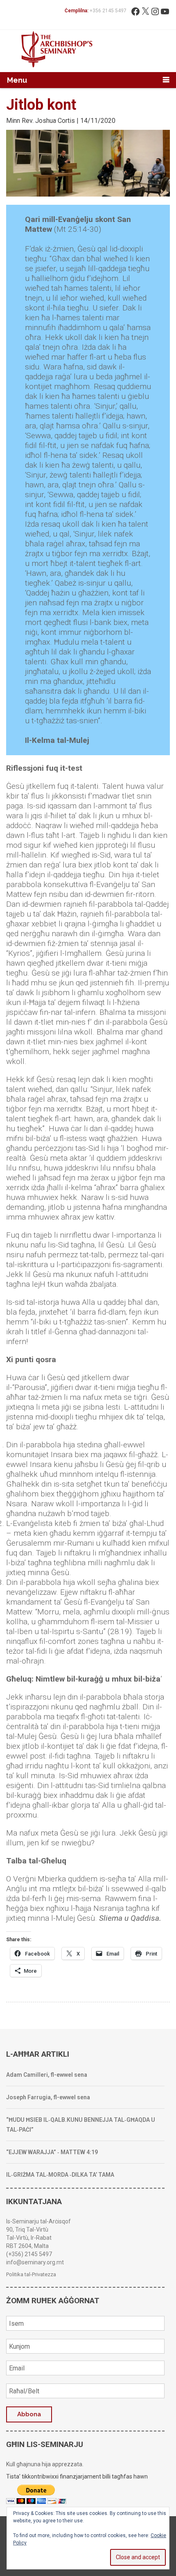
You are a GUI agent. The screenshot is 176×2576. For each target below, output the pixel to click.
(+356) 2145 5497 (29, 2254)
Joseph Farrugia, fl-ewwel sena (48, 2097)
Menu (17, 80)
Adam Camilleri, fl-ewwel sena (47, 2075)
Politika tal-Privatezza (31, 2274)
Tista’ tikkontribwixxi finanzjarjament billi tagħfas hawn (77, 2476)
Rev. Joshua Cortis (48, 121)
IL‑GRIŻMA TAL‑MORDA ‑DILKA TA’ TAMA (60, 2175)
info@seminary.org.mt (35, 2262)
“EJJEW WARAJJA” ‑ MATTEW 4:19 (52, 2152)
